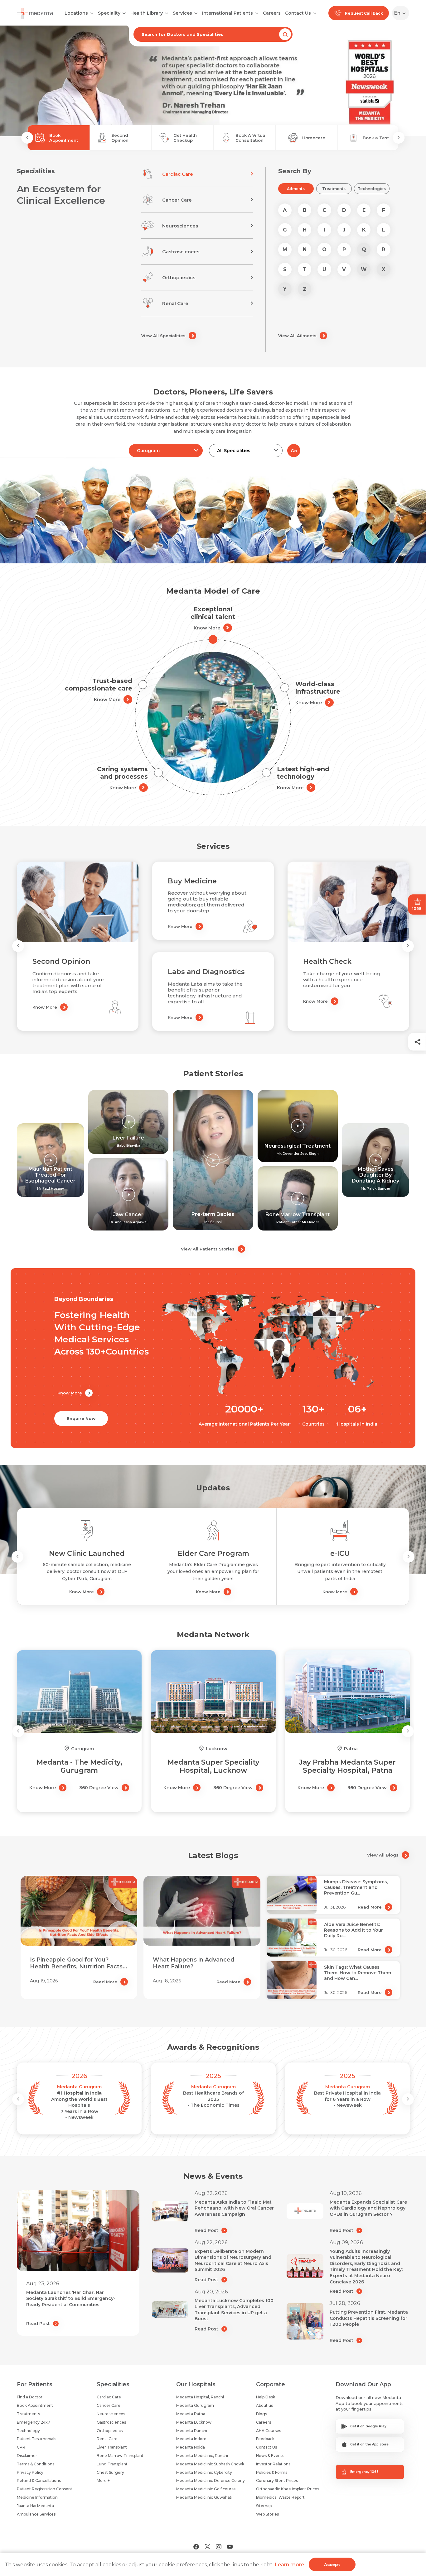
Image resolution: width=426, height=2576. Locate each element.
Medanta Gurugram (195, 2405)
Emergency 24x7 (34, 2422)
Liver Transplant (112, 2447)
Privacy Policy (30, 2472)
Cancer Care (109, 2405)
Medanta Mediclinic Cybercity (204, 2472)
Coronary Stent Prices (277, 2480)
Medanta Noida (191, 2447)
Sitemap (264, 2506)
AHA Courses (269, 2431)
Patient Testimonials (36, 2439)
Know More (207, 628)
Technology (28, 2431)
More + (103, 2480)
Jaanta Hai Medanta (35, 2506)
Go (294, 451)
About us (264, 2405)
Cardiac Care (109, 2397)
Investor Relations (273, 2464)
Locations (76, 13)
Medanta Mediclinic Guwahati (204, 2497)
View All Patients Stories (208, 1249)
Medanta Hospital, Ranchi (200, 2397)
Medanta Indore (191, 2439)
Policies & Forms (272, 2472)
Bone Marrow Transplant (120, 2456)
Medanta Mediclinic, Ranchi (202, 2456)
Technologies (372, 189)
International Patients (228, 13)
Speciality (109, 13)
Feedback (265, 2439)
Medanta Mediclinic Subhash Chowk (210, 2464)
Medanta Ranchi (192, 2431)
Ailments (296, 189)
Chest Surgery (110, 2472)
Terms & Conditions (36, 2464)
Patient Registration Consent (45, 2489)
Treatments (334, 189)
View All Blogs (383, 1855)
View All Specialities (163, 336)
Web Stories (267, 2514)
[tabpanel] (213, 81)
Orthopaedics (110, 2431)
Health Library (147, 13)
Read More (105, 1982)
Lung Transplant (112, 2464)
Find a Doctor (30, 2397)
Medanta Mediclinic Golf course (206, 2489)
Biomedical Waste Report (280, 2497)
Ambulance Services (36, 2514)
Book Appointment (35, 2405)
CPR (21, 2447)
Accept (332, 2564)
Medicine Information (37, 2497)
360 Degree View (99, 1788)
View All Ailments (297, 336)
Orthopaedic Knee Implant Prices (288, 2489)
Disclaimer (27, 2456)
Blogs (261, 2414)
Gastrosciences (111, 2422)
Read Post (38, 2324)
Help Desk (266, 2397)
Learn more (289, 2565)
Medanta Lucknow (194, 2422)
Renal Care (107, 2439)
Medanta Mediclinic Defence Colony (211, 2480)
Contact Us (298, 13)
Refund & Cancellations (39, 2480)
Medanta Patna (191, 2414)
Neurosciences (111, 2414)
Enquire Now (81, 1418)
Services (182, 13)
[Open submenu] (124, 13)
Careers (272, 13)
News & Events (270, 2456)
